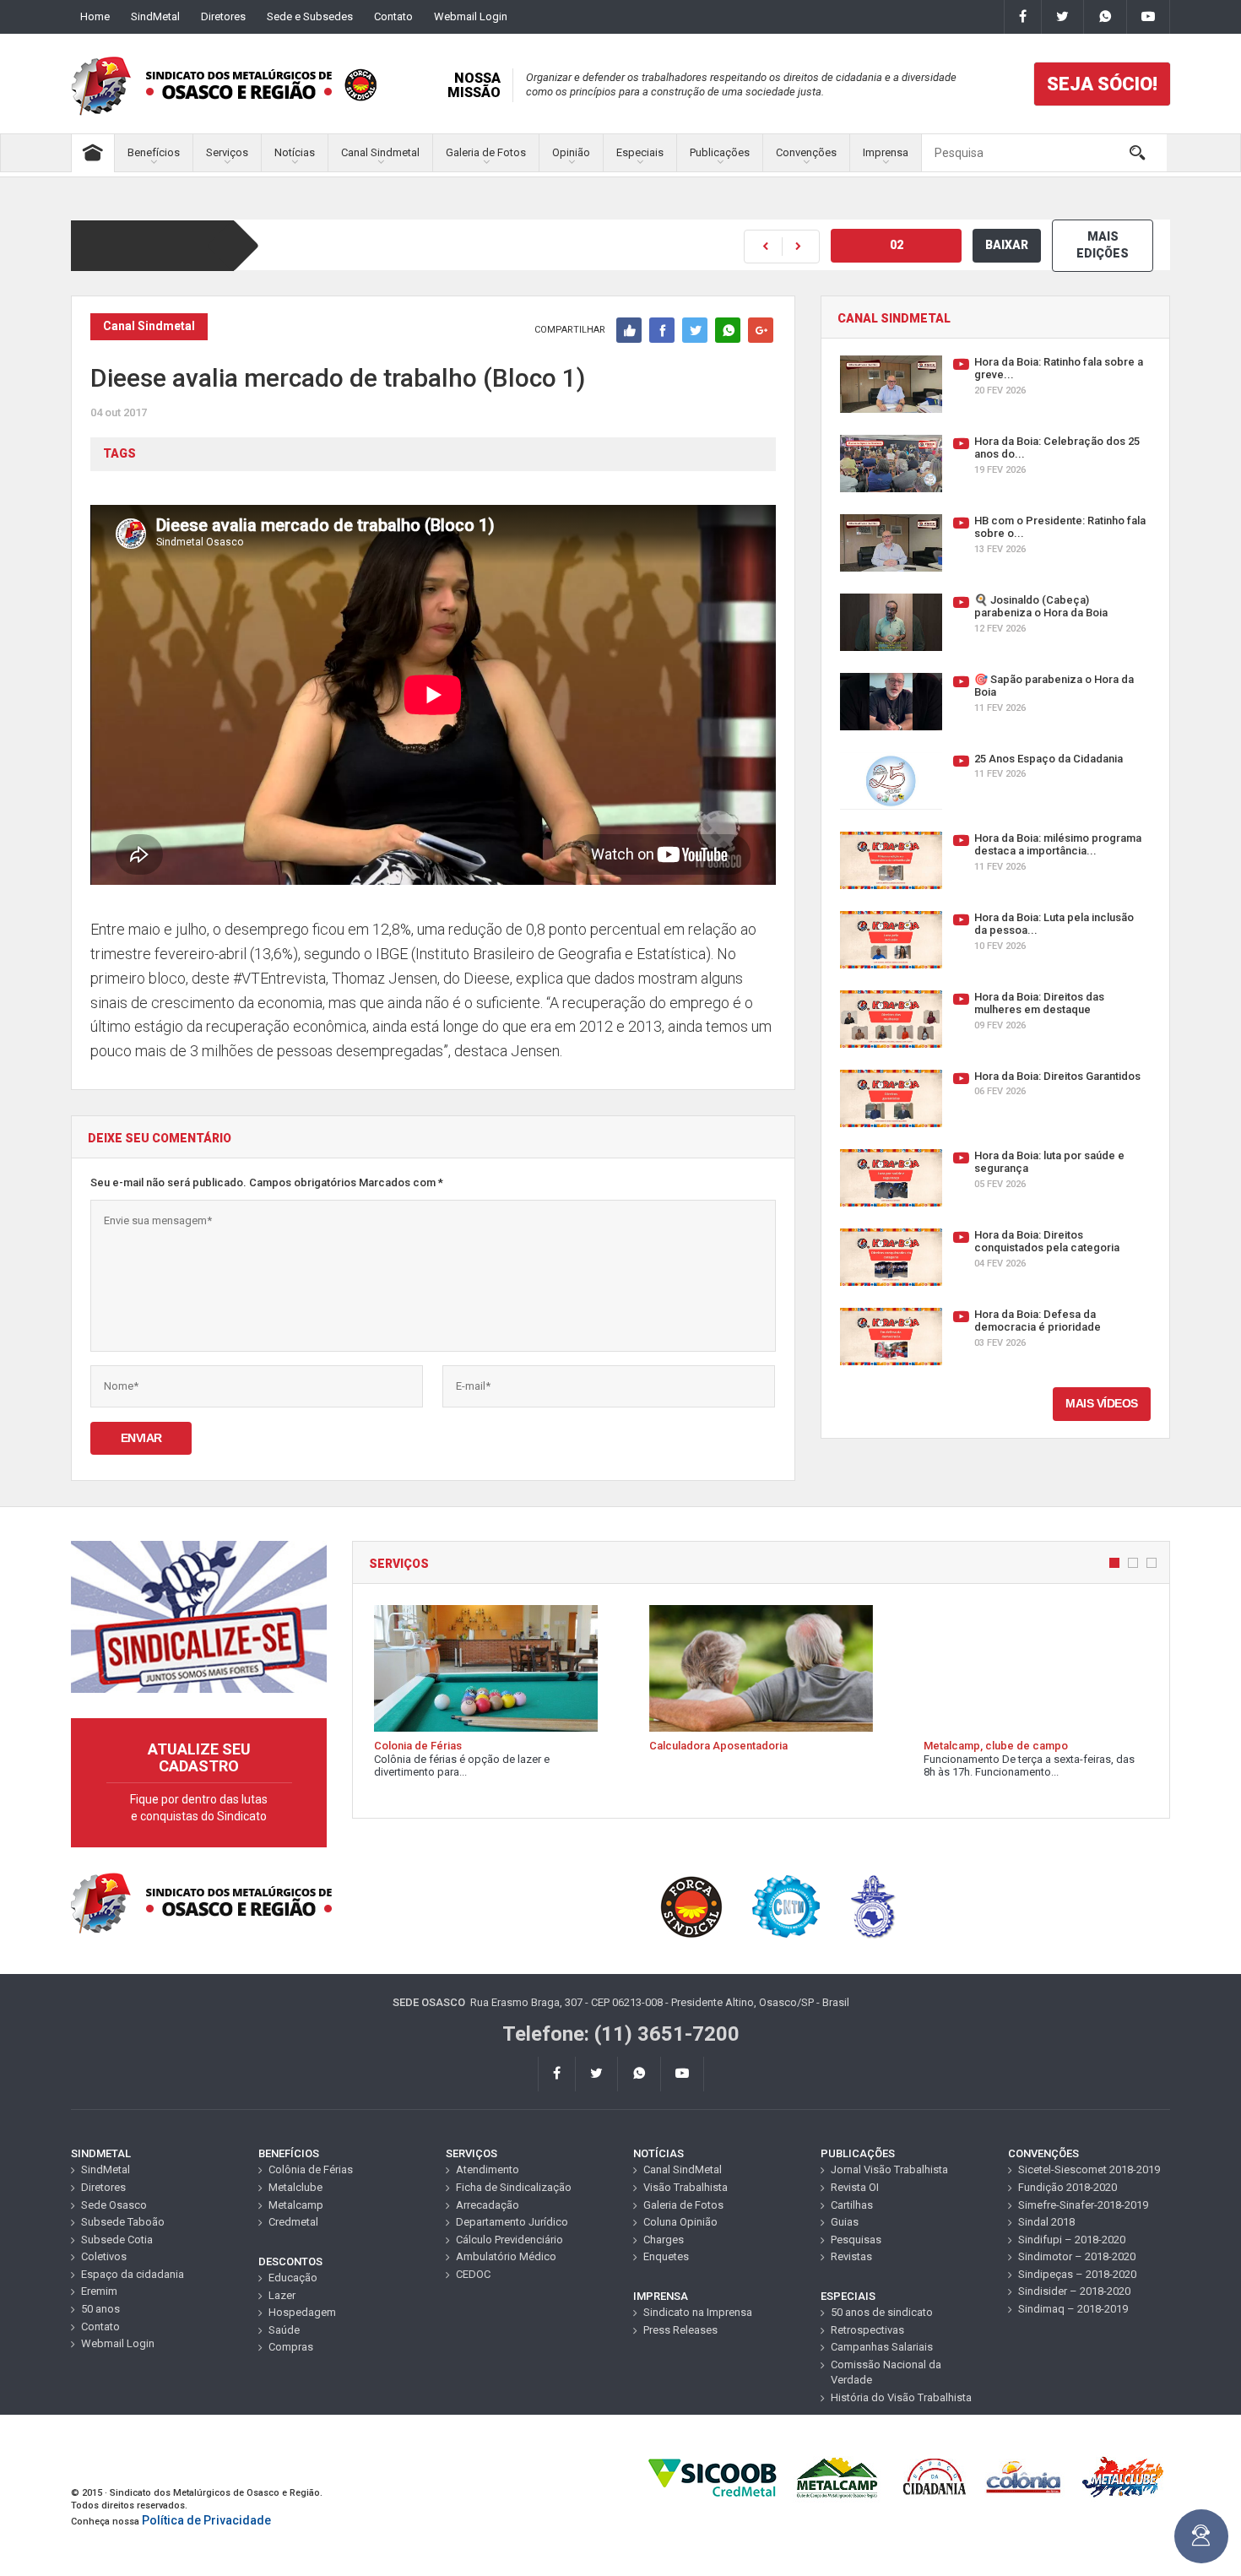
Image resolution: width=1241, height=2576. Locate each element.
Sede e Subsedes (310, 16)
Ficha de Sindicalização (514, 2187)
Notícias (295, 152)
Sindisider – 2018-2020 (1074, 2291)
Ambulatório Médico (506, 2256)
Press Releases (680, 2330)
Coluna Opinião (680, 2222)
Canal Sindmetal (380, 152)
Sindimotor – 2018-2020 (1077, 2256)
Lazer (282, 2295)
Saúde (284, 2330)
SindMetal (155, 16)
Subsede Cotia (117, 2240)
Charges (664, 2240)
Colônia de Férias (311, 2169)
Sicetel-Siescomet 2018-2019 (1089, 2169)
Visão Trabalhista (686, 2187)
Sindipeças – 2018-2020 (1077, 2274)
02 (897, 245)
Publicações (720, 152)
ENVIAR (141, 1438)
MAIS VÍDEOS (1102, 1403)
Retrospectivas (867, 2330)
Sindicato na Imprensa (698, 2312)
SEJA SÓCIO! (1102, 84)
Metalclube (295, 2187)
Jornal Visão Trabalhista (889, 2169)
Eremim (99, 2291)
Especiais (640, 152)
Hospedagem (302, 2312)
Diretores (223, 16)
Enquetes (666, 2256)
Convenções (806, 152)
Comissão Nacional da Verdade (886, 2373)
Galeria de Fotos (486, 152)
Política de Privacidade (206, 2520)
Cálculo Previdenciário (509, 2240)
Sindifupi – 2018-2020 (1072, 2240)
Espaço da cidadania (133, 2274)
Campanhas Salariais (882, 2347)
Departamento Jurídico (512, 2222)
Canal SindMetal (683, 2169)
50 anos (100, 2309)
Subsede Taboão (123, 2222)
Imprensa (886, 152)
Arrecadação (488, 2205)
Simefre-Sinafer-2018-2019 (1083, 2205)
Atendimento (488, 2169)
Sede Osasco (114, 2205)
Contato (393, 16)
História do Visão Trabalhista (901, 2397)
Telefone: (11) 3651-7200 (621, 2034)
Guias (845, 2222)
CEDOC (473, 2274)
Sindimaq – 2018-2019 (1073, 2309)
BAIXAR (1007, 245)
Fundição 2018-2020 (1068, 2187)
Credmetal (293, 2222)
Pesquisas (856, 2240)
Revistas (851, 2256)
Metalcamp (296, 2205)
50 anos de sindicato (882, 2312)
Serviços (227, 152)
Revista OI (855, 2187)
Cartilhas (852, 2205)
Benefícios (154, 152)
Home (95, 16)
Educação (293, 2278)
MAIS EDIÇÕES (1103, 245)
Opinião (571, 152)
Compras (291, 2347)
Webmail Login (471, 16)
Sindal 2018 (1046, 2222)
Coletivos (104, 2256)
